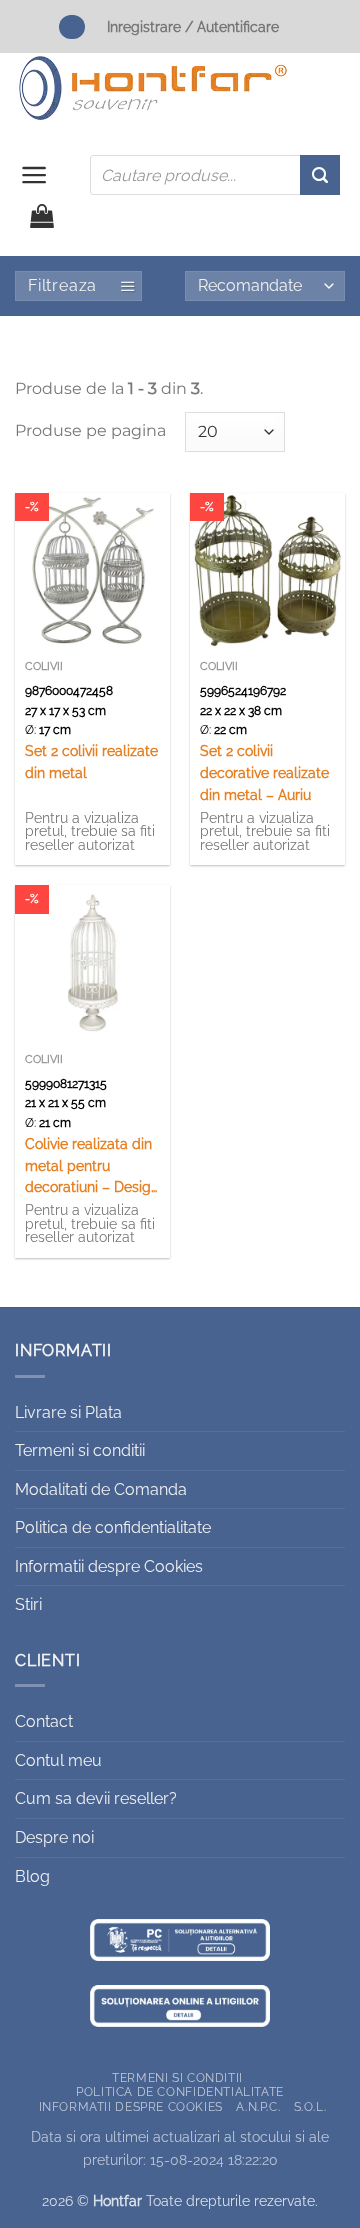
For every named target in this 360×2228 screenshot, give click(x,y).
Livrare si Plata (68, 1412)
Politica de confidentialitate (113, 1527)
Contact (44, 1721)
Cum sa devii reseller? (96, 1798)
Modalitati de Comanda (101, 1489)
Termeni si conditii (80, 1450)
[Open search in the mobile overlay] (215, 175)
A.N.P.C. (258, 2106)
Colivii (44, 666)
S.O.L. (310, 2106)
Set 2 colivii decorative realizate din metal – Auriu (264, 773)
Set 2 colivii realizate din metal (91, 762)
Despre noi (54, 1837)
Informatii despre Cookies (109, 1566)
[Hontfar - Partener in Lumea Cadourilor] (153, 88)
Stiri (28, 1604)
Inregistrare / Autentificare (193, 26)
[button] (34, 175)
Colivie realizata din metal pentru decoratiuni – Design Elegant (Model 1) (92, 1167)
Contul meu (58, 1760)
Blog (32, 1876)
